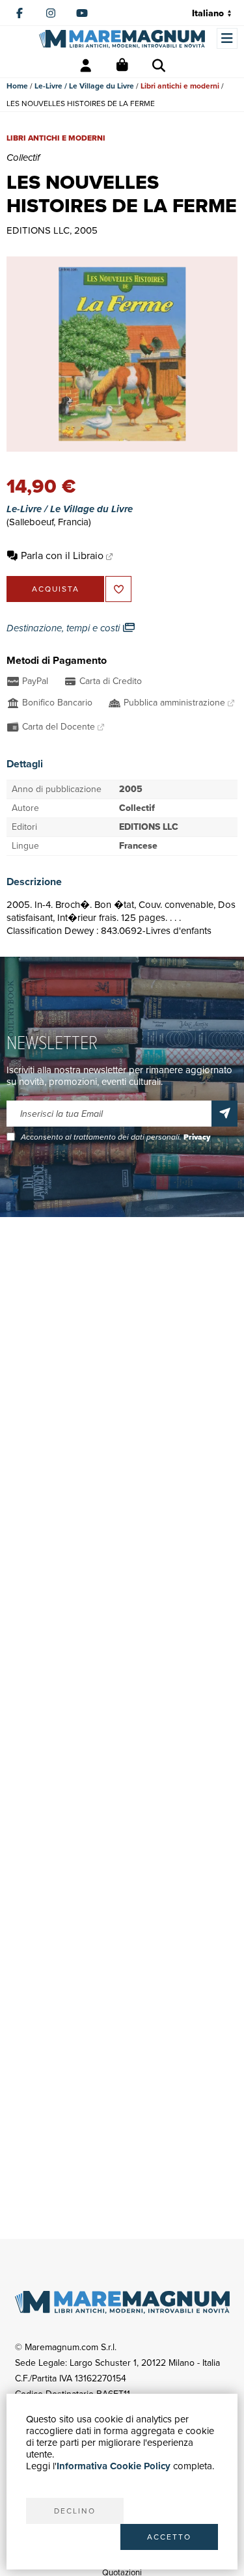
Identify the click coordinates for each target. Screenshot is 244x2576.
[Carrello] (122, 66)
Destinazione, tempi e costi (64, 628)
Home (17, 86)
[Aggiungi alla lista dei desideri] (118, 589)
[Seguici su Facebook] (20, 13)
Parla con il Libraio (62, 555)
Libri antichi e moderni (180, 86)
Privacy (197, 1137)
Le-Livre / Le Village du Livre (84, 86)
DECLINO (75, 2511)
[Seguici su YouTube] (82, 13)
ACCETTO (169, 2537)
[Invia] (224, 1114)
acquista (56, 589)
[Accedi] (86, 66)
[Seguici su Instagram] (51, 13)
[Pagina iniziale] (122, 39)
